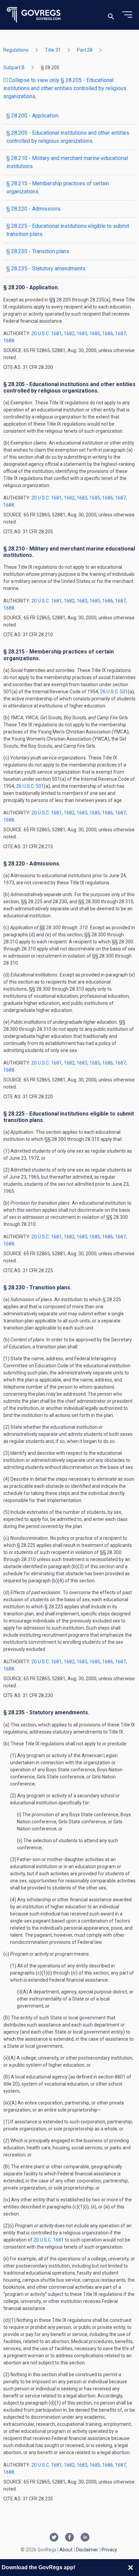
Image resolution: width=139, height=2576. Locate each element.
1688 (9, 341)
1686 (108, 333)
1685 (95, 333)
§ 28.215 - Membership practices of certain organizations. (58, 187)
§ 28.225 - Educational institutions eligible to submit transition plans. (68, 230)
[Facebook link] (69, 2538)
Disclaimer (87, 2550)
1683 (82, 333)
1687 (120, 333)
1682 (69, 333)
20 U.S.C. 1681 (47, 333)
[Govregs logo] (34, 15)
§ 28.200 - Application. (33, 116)
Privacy (109, 2550)
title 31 (53, 50)
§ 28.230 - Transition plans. (38, 251)
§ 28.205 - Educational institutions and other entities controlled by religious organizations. (68, 137)
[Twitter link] (54, 2538)
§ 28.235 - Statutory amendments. (46, 269)
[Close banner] (131, 2568)
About (66, 2550)
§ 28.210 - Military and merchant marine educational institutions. (67, 162)
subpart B (14, 68)
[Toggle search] (111, 15)
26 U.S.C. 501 (114, 692)
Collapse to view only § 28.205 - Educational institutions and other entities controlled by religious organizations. (65, 88)
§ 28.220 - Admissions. (34, 209)
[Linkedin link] (85, 2538)
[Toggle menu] (127, 15)
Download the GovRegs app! (38, 2567)
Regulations (16, 50)
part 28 (85, 50)
